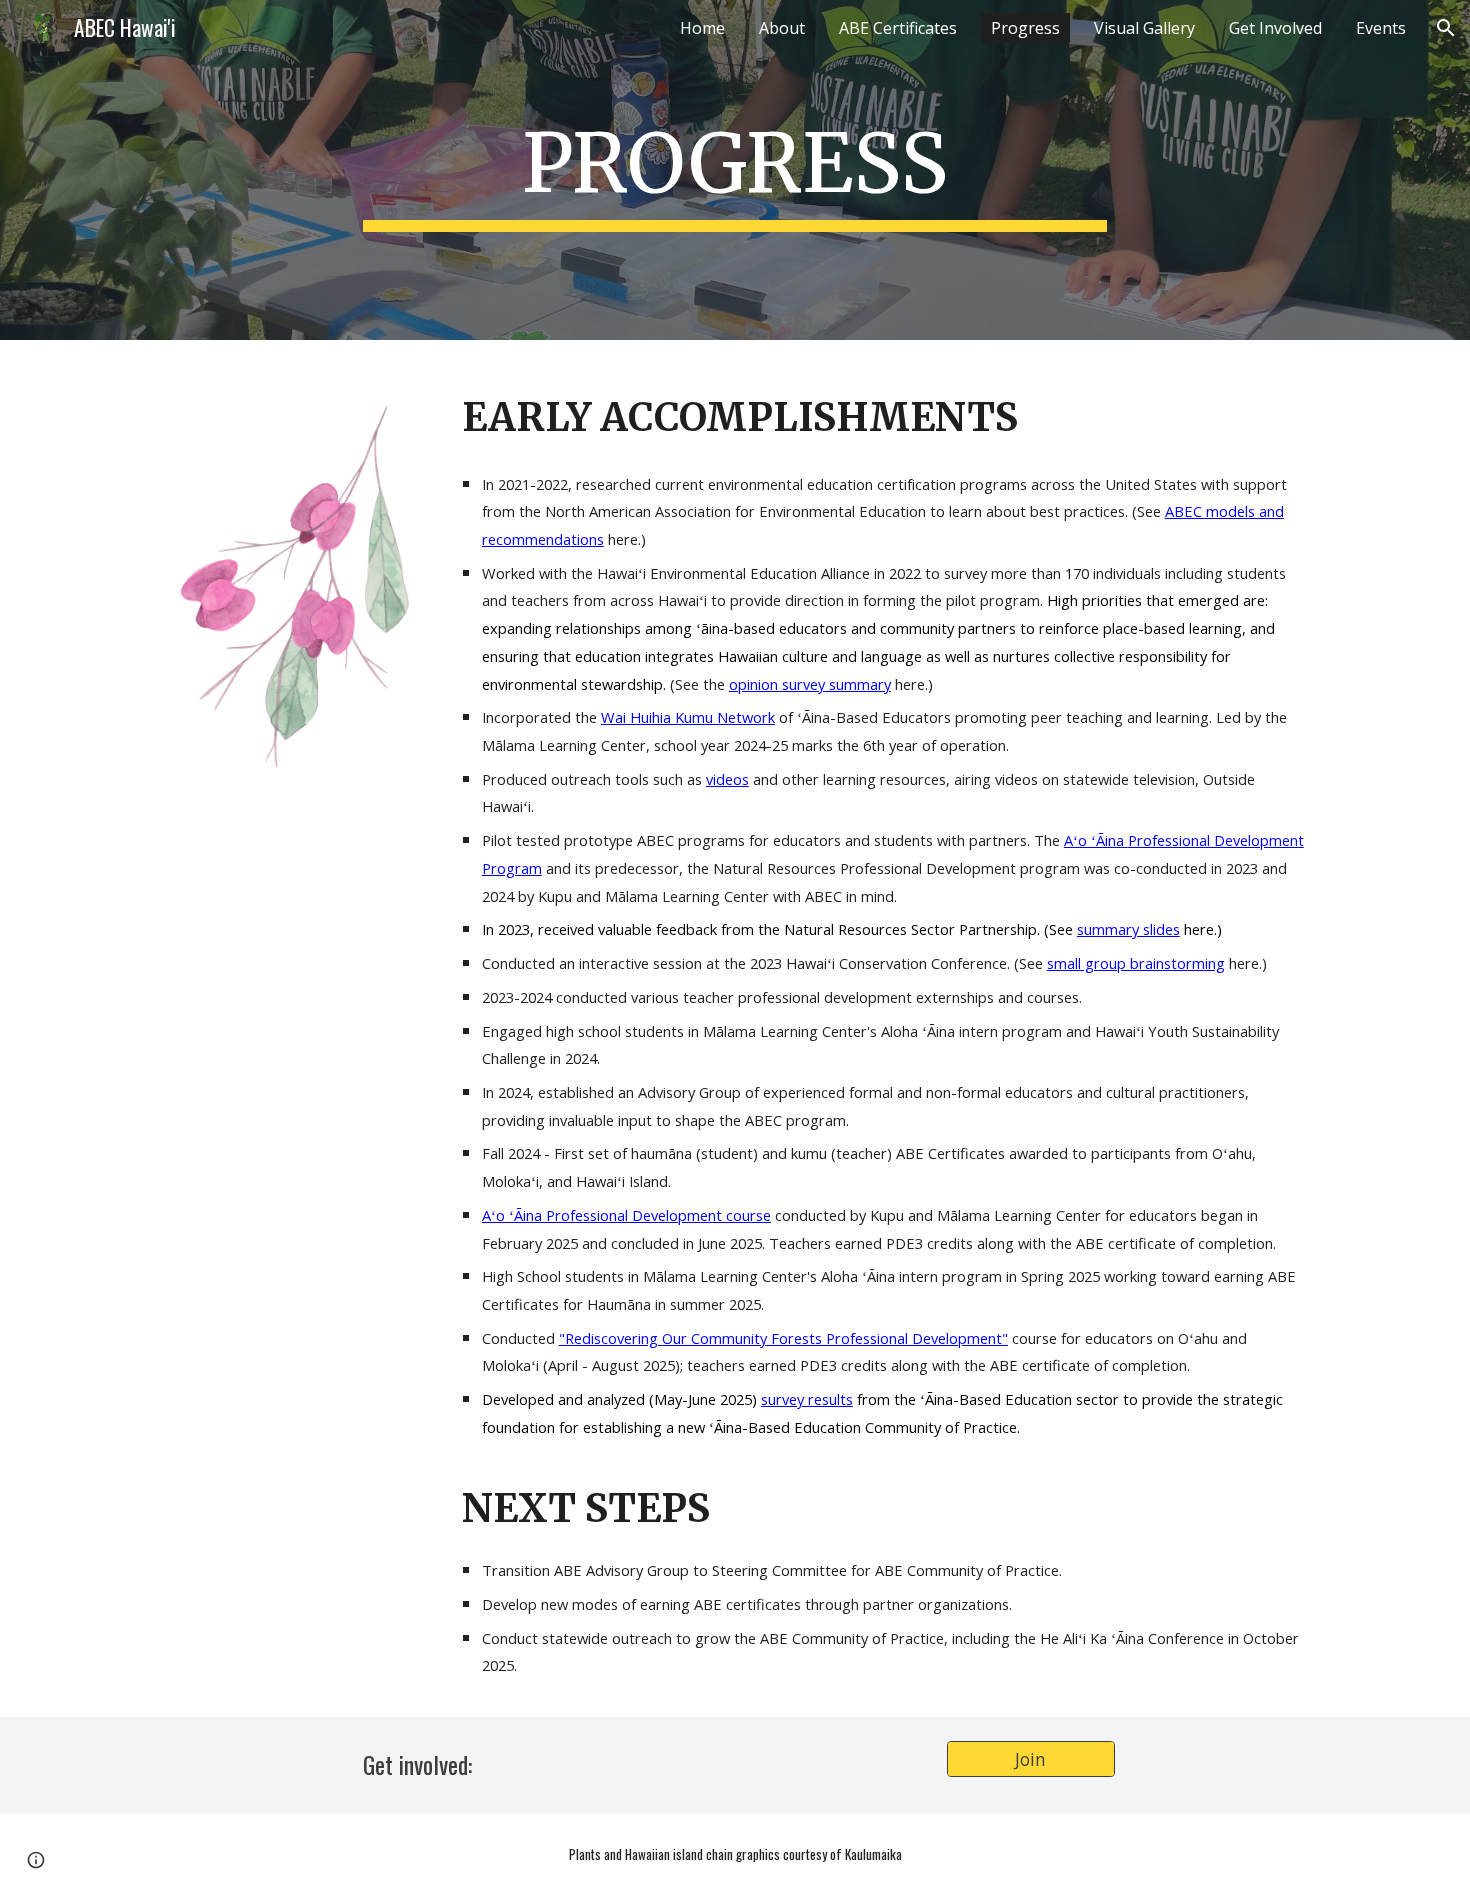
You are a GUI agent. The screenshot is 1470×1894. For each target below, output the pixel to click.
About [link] (782, 28)
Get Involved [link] (1275, 28)
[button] (1446, 28)
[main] (735, 170)
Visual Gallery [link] (1144, 28)
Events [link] (1381, 28)
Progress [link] (1025, 28)
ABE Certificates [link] (898, 28)
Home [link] (702, 28)
